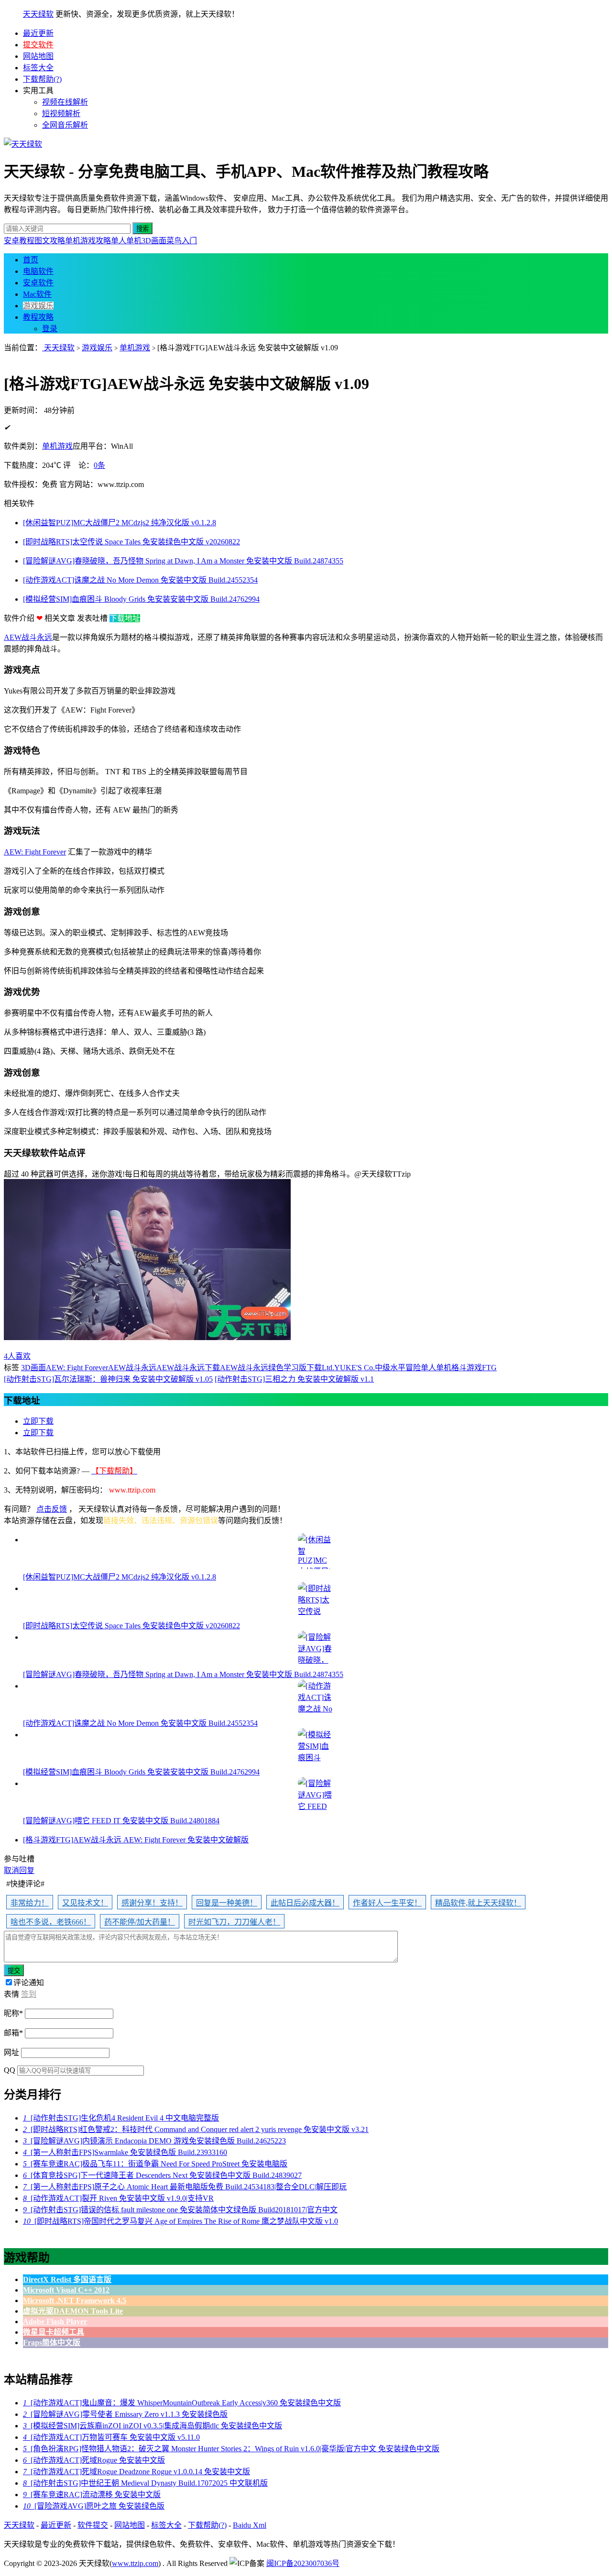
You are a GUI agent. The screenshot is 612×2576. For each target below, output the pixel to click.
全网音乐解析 (65, 125)
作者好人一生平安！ (387, 1903)
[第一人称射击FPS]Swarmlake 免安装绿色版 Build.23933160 (125, 2152)
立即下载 (38, 1421)
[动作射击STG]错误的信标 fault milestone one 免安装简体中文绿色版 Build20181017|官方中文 (180, 2210)
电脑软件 (38, 271)
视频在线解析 (65, 102)
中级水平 (390, 1368)
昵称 (13, 2013)
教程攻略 (38, 317)
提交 (14, 1971)
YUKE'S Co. (355, 1368)
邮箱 (13, 2033)
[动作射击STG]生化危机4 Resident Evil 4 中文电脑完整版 (121, 2118)
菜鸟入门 (182, 241)
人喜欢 (17, 1356)
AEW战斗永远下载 (188, 1368)
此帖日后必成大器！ (305, 1903)
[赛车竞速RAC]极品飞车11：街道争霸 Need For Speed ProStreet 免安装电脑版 (155, 2164)
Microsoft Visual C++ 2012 (66, 2290)
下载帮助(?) (42, 79)
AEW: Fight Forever (35, 852)
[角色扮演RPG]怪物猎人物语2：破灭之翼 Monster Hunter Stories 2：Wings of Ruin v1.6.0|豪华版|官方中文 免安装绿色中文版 (231, 2449)
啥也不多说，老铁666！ (51, 1922)
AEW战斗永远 (28, 637)
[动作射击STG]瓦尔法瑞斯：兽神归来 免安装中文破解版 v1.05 (108, 1379)
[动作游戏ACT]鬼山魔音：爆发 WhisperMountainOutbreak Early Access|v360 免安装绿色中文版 (182, 2403)
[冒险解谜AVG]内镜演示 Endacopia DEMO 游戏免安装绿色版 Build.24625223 (154, 2141)
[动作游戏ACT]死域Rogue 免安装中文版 (94, 2460)
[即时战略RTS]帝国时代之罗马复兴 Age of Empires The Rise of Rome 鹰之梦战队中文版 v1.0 (180, 2221)
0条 (99, 465)
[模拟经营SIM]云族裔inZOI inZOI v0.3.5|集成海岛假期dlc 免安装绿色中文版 (153, 2426)
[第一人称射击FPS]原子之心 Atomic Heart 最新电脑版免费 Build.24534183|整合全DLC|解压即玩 (185, 2187)
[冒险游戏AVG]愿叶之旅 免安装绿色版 (94, 2506)
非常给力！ (30, 1903)
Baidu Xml (250, 2525)
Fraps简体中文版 (52, 2343)
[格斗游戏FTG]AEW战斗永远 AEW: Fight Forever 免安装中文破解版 (136, 1840)
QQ (10, 2070)
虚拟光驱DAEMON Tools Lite (73, 2311)
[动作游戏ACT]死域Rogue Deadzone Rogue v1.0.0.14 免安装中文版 (137, 2472)
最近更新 (38, 33)
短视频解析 (61, 114)
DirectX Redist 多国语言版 (67, 2279)
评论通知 (29, 1983)
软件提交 (93, 2525)
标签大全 (38, 68)
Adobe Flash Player (55, 2322)
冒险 (413, 1368)
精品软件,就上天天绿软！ (478, 1903)
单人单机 (126, 241)
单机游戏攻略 (88, 241)
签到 (29, 1994)
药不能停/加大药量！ (140, 1922)
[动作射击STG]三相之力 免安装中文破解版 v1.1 (294, 1379)
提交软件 (38, 45)
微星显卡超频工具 (54, 2332)
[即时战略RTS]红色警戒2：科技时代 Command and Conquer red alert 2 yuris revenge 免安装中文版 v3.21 (196, 2129)
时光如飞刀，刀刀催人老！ (234, 1922)
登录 (50, 329)
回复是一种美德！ (227, 1903)
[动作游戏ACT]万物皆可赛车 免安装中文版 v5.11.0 (111, 2437)
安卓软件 (38, 283)
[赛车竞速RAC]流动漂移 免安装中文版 (92, 2495)
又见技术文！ (85, 1903)
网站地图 (38, 56)
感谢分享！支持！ (152, 1903)
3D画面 (154, 241)
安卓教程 (19, 241)
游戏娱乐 (38, 306)
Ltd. (328, 1368)
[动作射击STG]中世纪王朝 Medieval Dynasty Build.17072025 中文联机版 (145, 2483)
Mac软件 (37, 294)
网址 (11, 2052)
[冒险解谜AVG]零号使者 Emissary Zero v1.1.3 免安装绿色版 (125, 2414)
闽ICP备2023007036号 (303, 2563)
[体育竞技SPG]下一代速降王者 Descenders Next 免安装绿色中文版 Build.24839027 (162, 2175)
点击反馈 (52, 1509)
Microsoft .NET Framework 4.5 (75, 2300)
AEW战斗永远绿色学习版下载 (271, 1368)
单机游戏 (135, 348)
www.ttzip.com (135, 2563)
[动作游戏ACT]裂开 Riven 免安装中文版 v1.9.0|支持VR (118, 2198)
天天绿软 (38, 14)
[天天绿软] (23, 144)
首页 (31, 260)
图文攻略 (50, 241)
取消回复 (19, 1870)
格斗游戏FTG (474, 1368)
